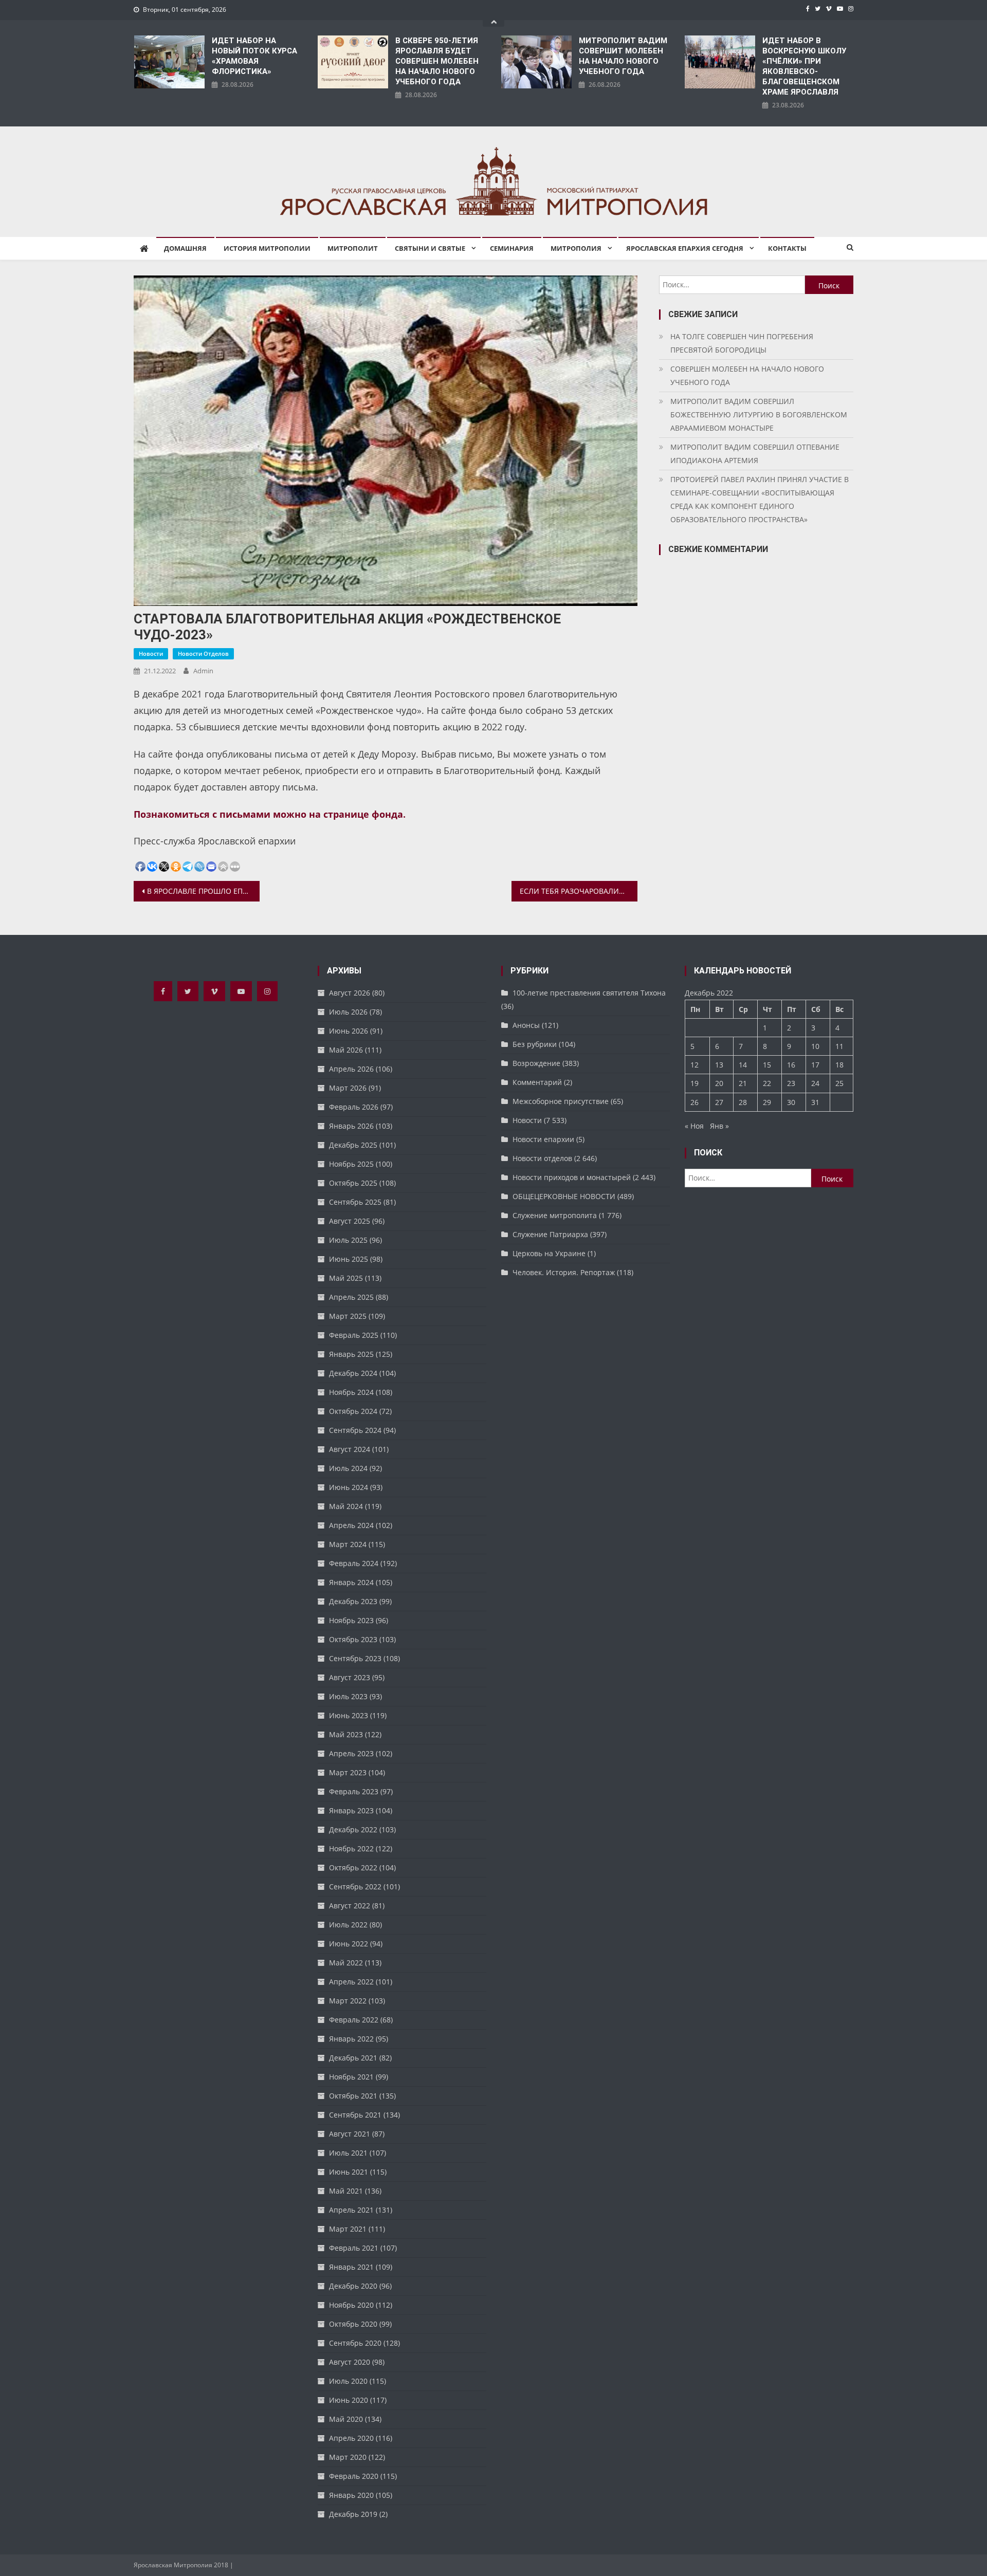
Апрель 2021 (351, 2210)
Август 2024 (350, 1449)
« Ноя (694, 1126)
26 (694, 1102)
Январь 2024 (351, 1582)
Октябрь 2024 (353, 1411)
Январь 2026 (351, 1126)
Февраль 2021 (354, 2248)
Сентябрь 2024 (355, 1430)
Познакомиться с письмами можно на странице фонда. (270, 814)
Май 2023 (346, 1734)
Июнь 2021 (349, 2172)
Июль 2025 (348, 1240)
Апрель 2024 (351, 1525)
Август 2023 (350, 1677)
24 (815, 1083)
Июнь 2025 (349, 1259)
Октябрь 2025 (353, 1183)
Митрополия (576, 248)
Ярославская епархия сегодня (685, 248)
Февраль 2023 (354, 1791)
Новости (151, 654)
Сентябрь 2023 (355, 1658)
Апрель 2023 (351, 1753)
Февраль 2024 (354, 1563)
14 (743, 1065)
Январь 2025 (351, 1354)
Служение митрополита (555, 1215)
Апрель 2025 (351, 1297)
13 (719, 1065)
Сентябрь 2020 (355, 2343)
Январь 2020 (351, 2495)
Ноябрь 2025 (351, 1164)
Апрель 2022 (351, 1982)
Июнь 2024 (349, 1487)
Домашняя (185, 248)
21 (743, 1083)
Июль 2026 (348, 1012)
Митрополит (353, 248)
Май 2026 (346, 1050)
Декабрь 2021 (353, 2058)
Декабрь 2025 (353, 1145)
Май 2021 (346, 2191)
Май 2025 (346, 1278)
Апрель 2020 (351, 2438)
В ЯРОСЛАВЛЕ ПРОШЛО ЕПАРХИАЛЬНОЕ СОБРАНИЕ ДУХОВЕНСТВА (203, 891)
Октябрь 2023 (353, 1639)
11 (839, 1046)
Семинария (512, 248)
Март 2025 (348, 1316)
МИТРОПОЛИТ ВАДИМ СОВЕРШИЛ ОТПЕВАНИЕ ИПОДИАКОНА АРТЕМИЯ (755, 454)
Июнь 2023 (349, 1715)
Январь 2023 (351, 1810)
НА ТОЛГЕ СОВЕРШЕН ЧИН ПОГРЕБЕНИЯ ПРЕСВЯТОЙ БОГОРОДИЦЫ (742, 343)
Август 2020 (350, 2362)
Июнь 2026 (349, 1031)
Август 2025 (350, 1221)
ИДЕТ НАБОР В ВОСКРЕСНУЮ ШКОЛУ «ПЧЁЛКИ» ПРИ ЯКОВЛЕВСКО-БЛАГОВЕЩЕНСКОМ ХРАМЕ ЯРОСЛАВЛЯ (804, 66)
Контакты (787, 248)
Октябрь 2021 (353, 2096)
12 (694, 1065)
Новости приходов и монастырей (572, 1177)
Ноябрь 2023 (351, 1620)
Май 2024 (346, 1506)
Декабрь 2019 (353, 2514)
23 (791, 1083)
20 (719, 1083)
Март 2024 (348, 1544)
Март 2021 (348, 2229)
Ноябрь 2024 (351, 1392)
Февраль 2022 (354, 2020)
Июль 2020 (348, 2381)
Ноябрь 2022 (351, 1848)
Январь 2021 (351, 2267)
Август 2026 (350, 993)
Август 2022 (350, 1906)
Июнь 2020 (349, 2400)
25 (839, 1083)
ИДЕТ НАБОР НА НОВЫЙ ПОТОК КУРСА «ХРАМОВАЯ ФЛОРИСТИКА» (254, 56)
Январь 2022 (351, 2039)
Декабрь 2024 (353, 1373)
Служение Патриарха (550, 1234)
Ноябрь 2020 (351, 2305)
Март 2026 (348, 1088)
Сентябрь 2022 (355, 1887)
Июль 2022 (348, 1925)
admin (203, 671)
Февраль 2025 (354, 1335)
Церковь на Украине (549, 1253)
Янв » (719, 1126)
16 (791, 1065)
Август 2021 (350, 2134)
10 (815, 1046)
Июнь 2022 (349, 1944)
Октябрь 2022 (353, 1867)
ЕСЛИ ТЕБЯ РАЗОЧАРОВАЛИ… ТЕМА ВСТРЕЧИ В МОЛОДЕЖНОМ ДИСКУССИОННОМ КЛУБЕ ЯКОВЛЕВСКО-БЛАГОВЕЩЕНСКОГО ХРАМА (579, 891)
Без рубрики (535, 1044)
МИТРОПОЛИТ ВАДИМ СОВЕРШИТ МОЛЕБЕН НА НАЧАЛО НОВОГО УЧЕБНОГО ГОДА (623, 56)
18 (839, 1065)
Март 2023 (348, 1772)
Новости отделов (203, 654)
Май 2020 (346, 2419)
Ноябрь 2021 (351, 2077)
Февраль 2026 (354, 1107)
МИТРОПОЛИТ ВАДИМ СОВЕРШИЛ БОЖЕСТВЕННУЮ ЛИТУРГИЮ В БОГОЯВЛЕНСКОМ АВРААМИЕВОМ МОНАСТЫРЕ (759, 415)
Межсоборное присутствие (561, 1101)
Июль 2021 (348, 2153)
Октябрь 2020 (353, 2324)
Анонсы (526, 1025)
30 (791, 1102)
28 (743, 1102)
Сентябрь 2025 (355, 1202)
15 (767, 1065)
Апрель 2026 (351, 1069)
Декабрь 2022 (353, 1829)
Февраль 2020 (354, 2476)
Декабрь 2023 (353, 1601)
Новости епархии (543, 1139)
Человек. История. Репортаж (564, 1272)
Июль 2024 (348, 1468)
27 (719, 1102)
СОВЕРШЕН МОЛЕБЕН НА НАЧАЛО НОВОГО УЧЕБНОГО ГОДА (747, 375)
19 (694, 1083)
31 (815, 1102)
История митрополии (267, 248)
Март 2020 (348, 2457)
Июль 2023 (348, 1696)
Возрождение (536, 1063)
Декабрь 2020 (353, 2286)
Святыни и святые (430, 248)
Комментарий (537, 1082)
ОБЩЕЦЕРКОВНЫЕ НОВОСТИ (564, 1196)
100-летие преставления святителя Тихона (589, 993)
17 (815, 1065)
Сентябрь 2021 (355, 2115)
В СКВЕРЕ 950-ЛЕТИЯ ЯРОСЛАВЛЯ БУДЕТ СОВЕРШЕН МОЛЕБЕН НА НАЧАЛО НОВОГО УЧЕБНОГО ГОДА (437, 61)
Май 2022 (346, 1963)
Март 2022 (348, 2001)
